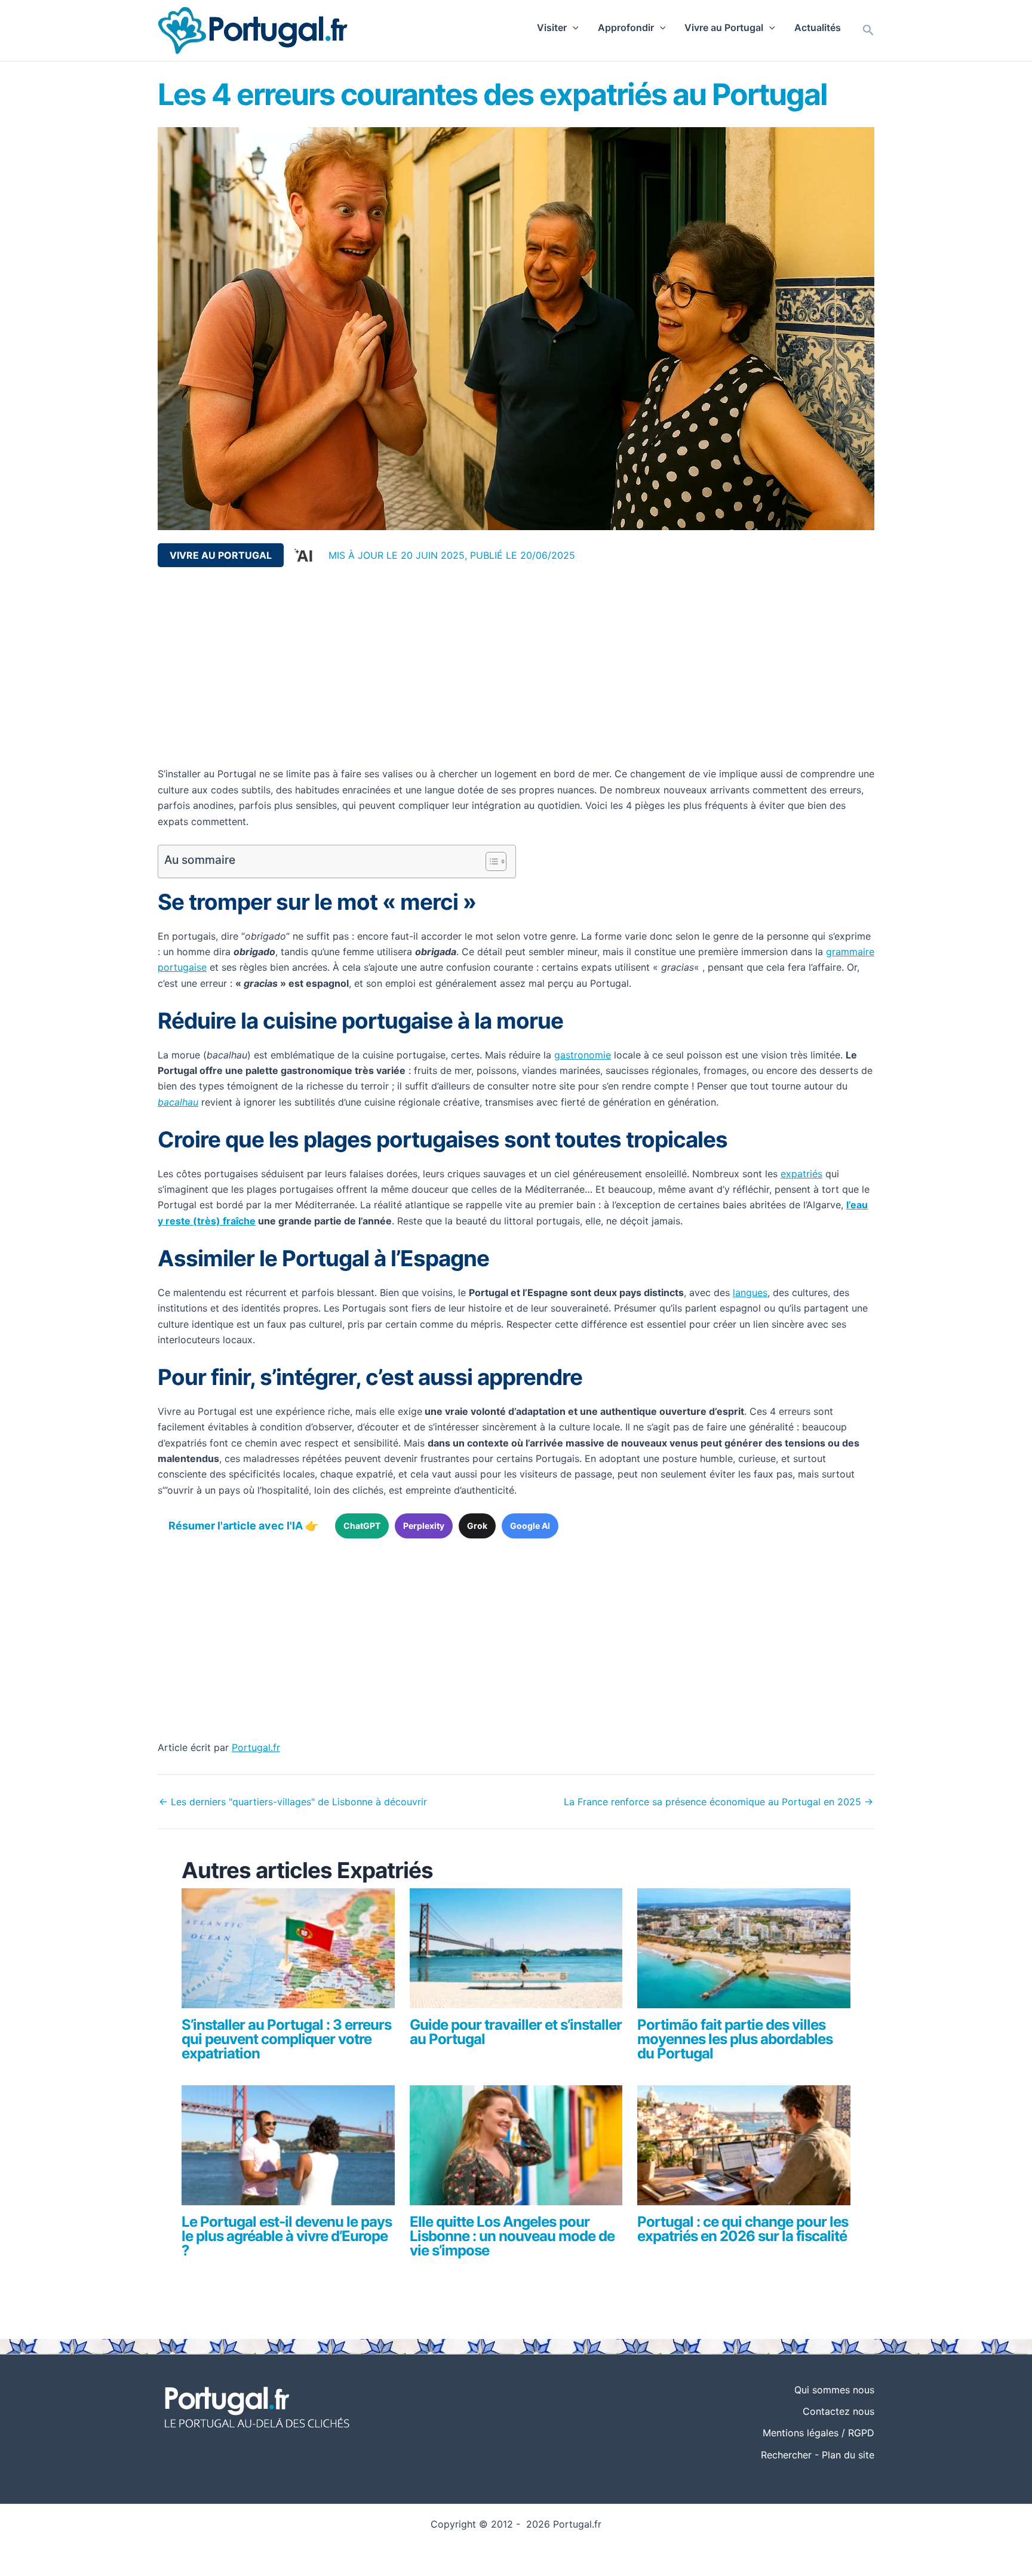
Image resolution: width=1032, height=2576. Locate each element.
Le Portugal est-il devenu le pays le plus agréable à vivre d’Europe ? (287, 2236)
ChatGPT (362, 1526)
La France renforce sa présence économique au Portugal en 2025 (718, 1802)
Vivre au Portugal (724, 27)
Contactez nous (838, 2411)
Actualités (818, 27)
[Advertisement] (516, 667)
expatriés (801, 1174)
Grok (477, 1526)
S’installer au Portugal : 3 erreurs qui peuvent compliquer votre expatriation (286, 2039)
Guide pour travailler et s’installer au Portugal (516, 2032)
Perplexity (424, 1526)
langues (750, 1292)
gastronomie (583, 1055)
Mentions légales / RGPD (818, 2433)
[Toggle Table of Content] (490, 861)
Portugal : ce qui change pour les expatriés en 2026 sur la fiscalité (743, 2229)
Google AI (530, 1526)
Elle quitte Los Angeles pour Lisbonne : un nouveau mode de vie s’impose (512, 2236)
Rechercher (786, 2455)
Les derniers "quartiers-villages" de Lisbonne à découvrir (293, 1802)
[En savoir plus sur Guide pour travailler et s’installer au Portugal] (516, 1953)
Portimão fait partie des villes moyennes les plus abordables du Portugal (735, 2039)
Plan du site (848, 2455)
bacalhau (178, 1102)
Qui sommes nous (834, 2390)
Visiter (552, 27)
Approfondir (626, 27)
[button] (573, 27)
